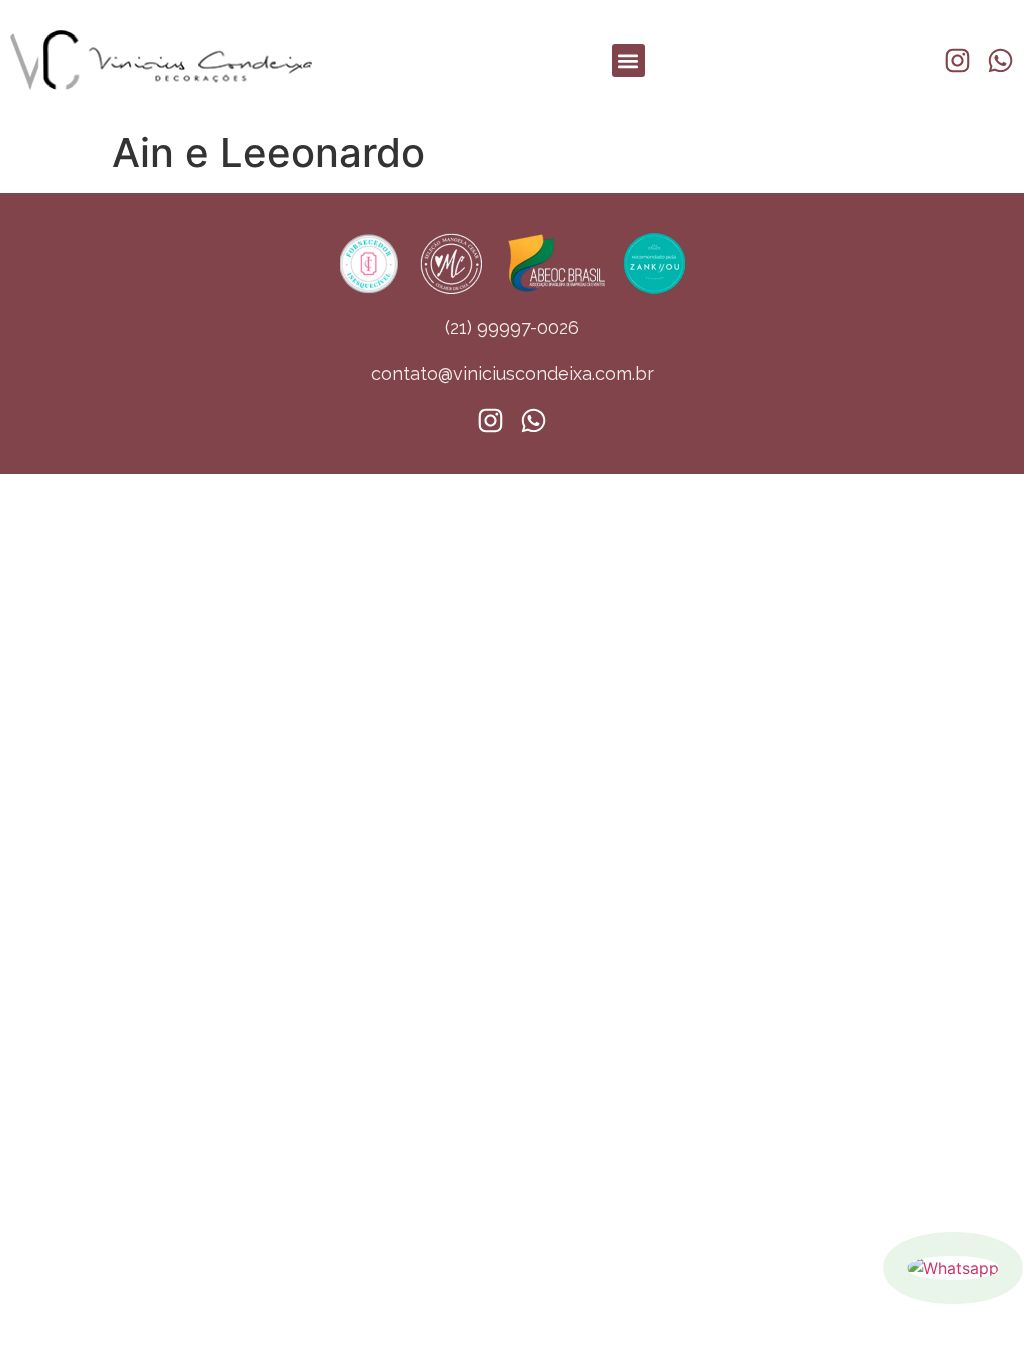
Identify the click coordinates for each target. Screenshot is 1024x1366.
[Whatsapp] (953, 1268)
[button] (628, 60)
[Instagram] (957, 60)
